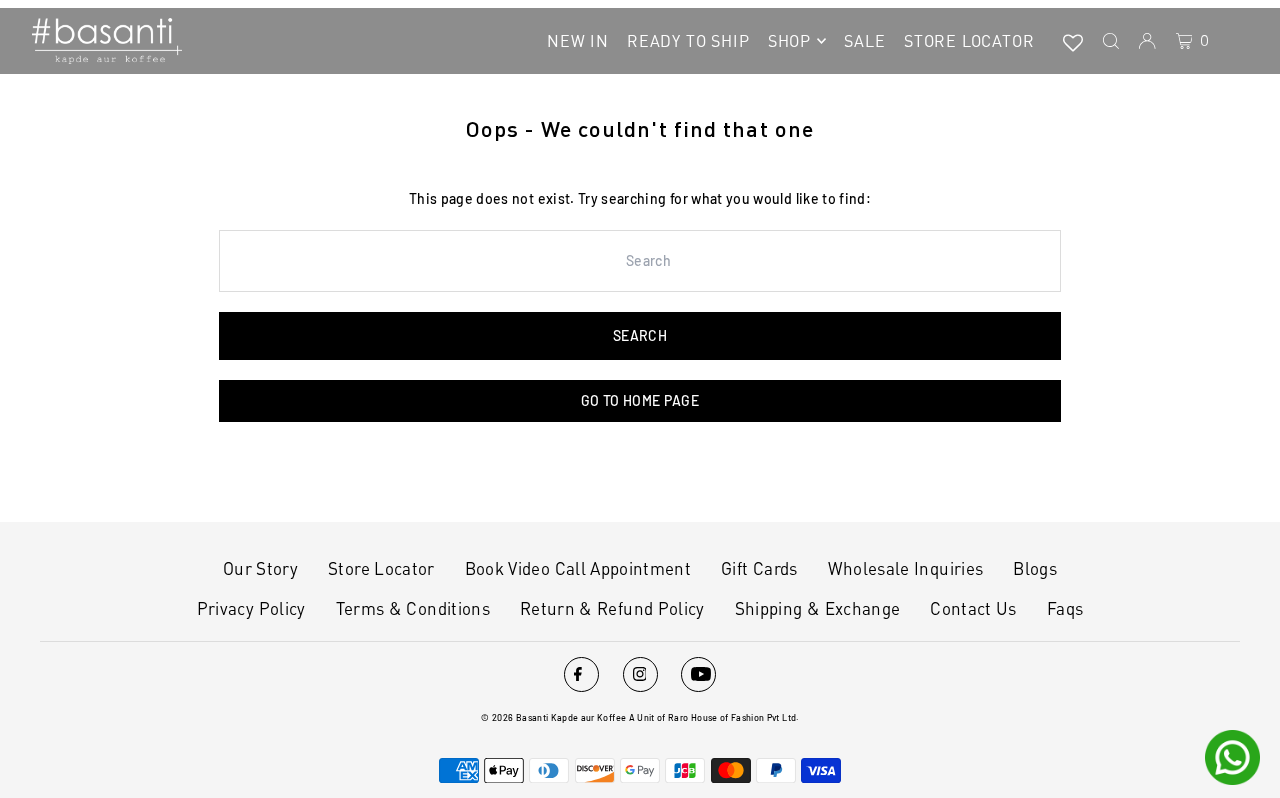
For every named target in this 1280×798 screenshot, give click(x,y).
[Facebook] (581, 674)
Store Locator (381, 568)
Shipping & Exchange (818, 608)
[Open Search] (1111, 41)
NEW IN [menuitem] (578, 40)
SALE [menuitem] (864, 40)
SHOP (789, 40)
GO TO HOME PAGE (640, 400)
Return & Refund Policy (612, 608)
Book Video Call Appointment (578, 568)
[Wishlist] (1073, 41)
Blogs (1035, 568)
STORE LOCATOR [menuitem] (969, 40)
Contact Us (973, 608)
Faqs (1065, 608)
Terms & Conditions (413, 608)
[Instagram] (640, 674)
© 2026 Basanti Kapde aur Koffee (553, 717)
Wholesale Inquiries (906, 568)
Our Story (260, 568)
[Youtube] (698, 674)
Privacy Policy (251, 608)
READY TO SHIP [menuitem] (688, 40)
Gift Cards (759, 568)
